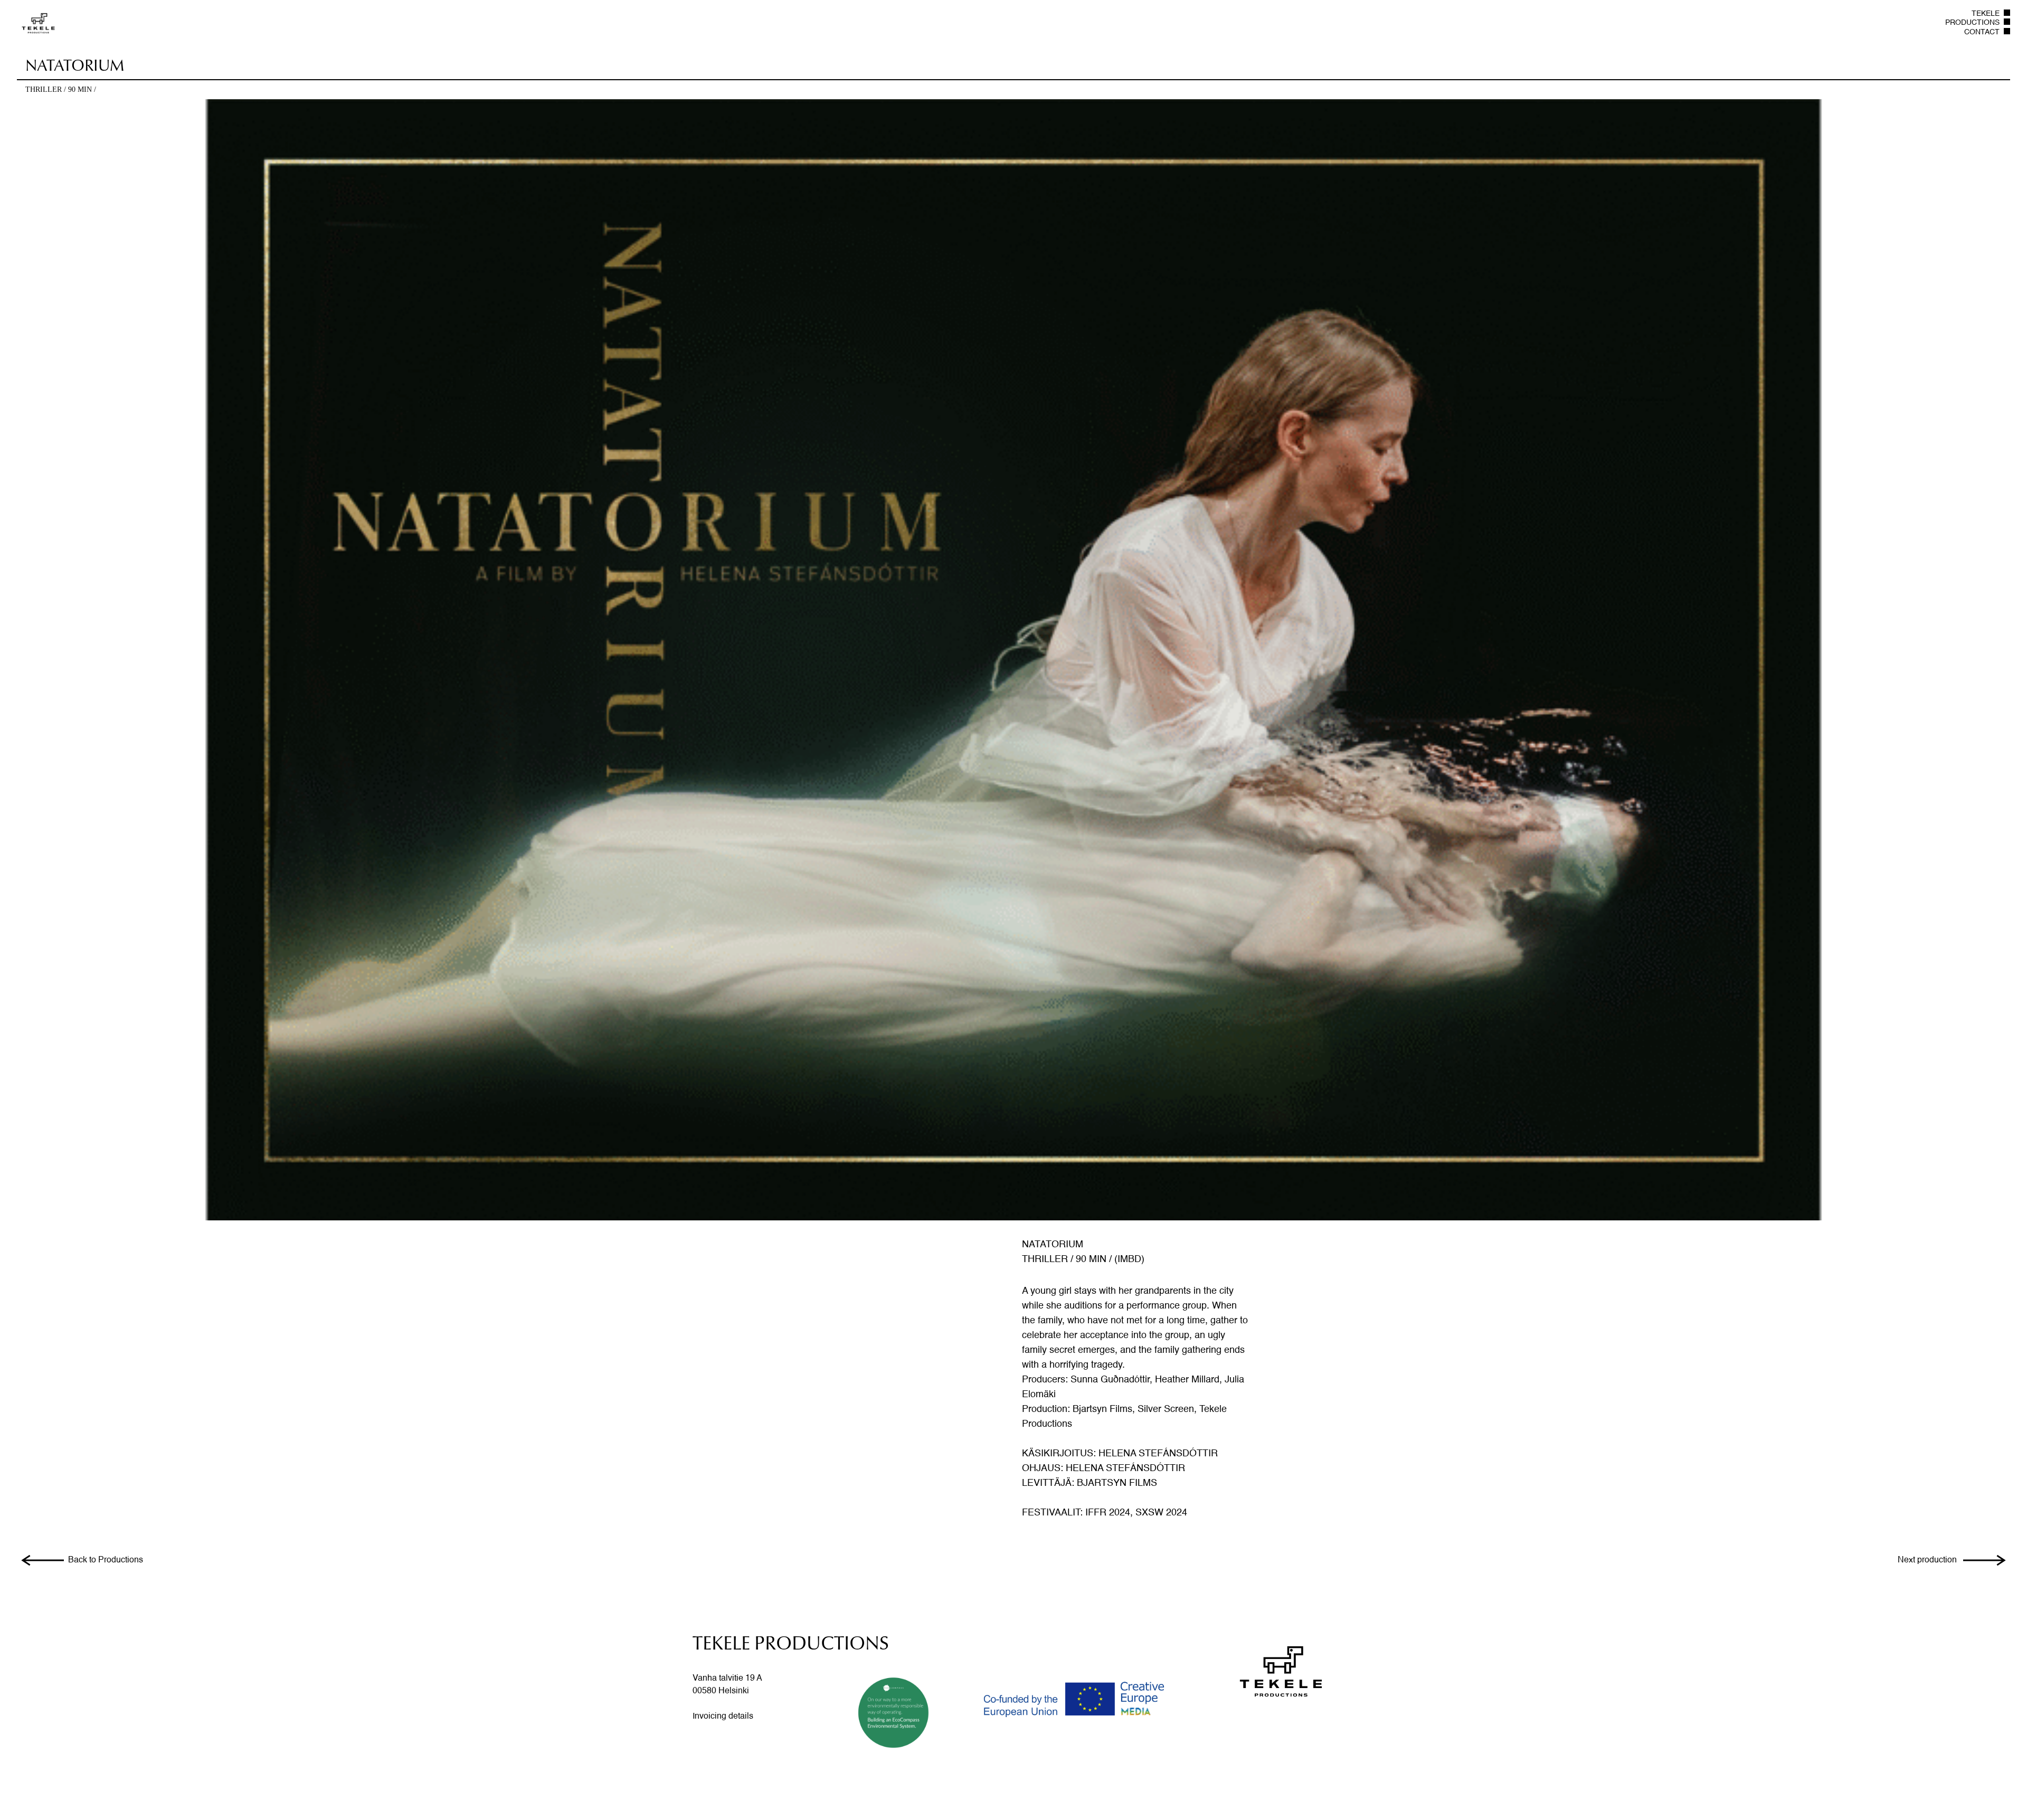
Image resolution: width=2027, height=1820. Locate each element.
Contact (1982, 32)
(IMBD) (1129, 1259)
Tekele (1986, 14)
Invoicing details (723, 1717)
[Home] (38, 23)
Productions (1972, 23)
